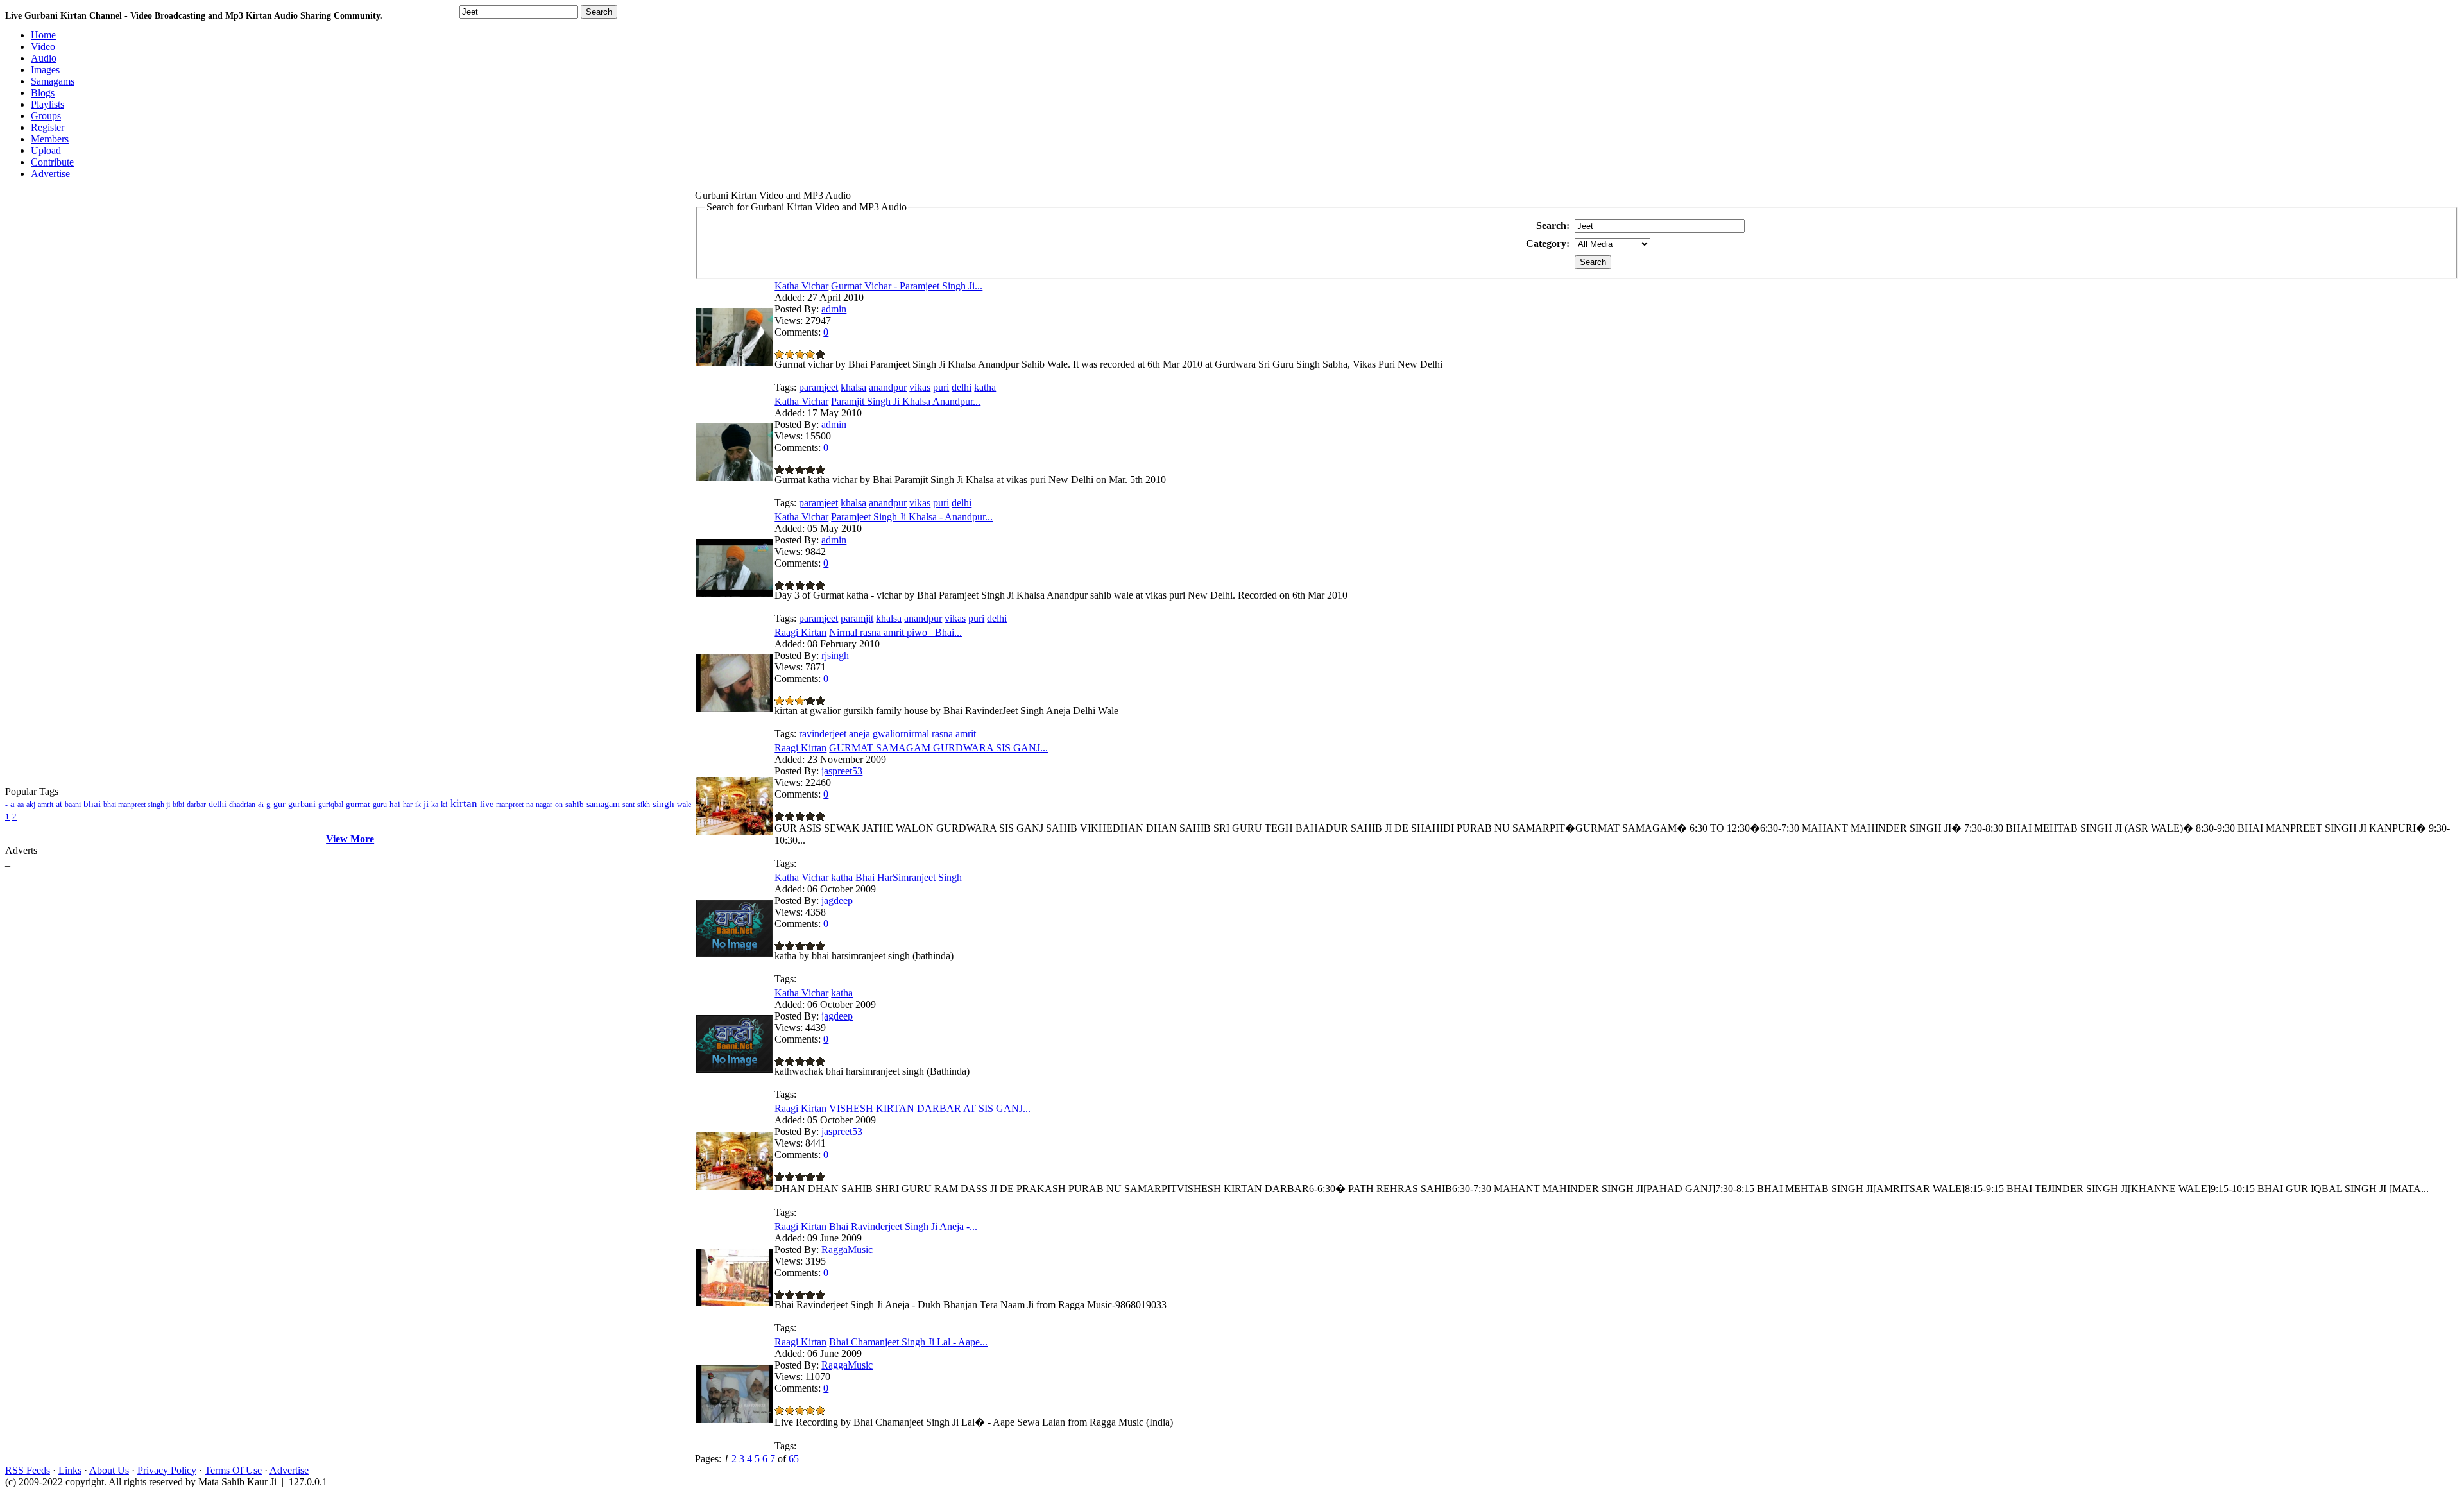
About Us (109, 1470)
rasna (942, 734)
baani (73, 805)
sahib (575, 804)
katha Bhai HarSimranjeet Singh (896, 877)
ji (426, 804)
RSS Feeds (28, 1470)
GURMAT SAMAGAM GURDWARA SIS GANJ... (938, 748)
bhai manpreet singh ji (137, 805)
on (559, 805)
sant (629, 805)
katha (985, 387)
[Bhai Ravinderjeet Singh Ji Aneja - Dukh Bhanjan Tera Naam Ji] (735, 1303)
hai (395, 804)
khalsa (853, 387)
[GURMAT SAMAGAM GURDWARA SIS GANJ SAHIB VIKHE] (735, 831)
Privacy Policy (167, 1470)
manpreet (510, 805)
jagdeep (837, 900)
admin (834, 309)
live (487, 804)
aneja (860, 734)
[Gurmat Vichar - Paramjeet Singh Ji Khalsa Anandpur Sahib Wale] (735, 362)
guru (380, 805)
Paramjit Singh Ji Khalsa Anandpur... (906, 401)
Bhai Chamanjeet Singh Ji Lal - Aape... (908, 1342)
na (530, 805)
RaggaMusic (847, 1250)
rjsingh (835, 655)
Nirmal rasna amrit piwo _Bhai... (895, 632)
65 (794, 1459)
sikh (644, 805)
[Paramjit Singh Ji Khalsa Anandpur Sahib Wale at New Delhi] (735, 478)
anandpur (888, 387)
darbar (196, 805)
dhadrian (242, 805)
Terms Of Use (233, 1470)
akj (31, 805)
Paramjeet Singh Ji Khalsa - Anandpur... (912, 517)
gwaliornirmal (901, 734)
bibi (178, 805)
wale (684, 805)
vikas (920, 387)
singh (663, 804)
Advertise (289, 1470)
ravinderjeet (823, 734)
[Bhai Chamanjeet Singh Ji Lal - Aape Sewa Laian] (735, 1420)
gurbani (302, 804)
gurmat (358, 804)
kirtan (464, 804)
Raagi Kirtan (800, 632)
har (408, 805)
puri (941, 387)
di (261, 805)
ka (435, 805)
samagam (603, 804)
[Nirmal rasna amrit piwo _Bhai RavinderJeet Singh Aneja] (735, 709)
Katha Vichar (801, 286)
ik (418, 805)
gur (279, 804)
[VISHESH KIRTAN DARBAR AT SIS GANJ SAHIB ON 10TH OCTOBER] (735, 1186)
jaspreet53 (842, 771)
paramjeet (818, 387)
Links (70, 1470)
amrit (46, 805)
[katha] (735, 1069)
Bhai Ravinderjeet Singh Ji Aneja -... (903, 1226)
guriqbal (331, 805)
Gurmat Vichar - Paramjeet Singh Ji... (907, 286)
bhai (92, 804)
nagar (544, 805)
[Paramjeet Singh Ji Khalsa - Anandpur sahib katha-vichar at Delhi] (735, 593)
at (59, 804)
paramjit (857, 618)
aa (21, 805)
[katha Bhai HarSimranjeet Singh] (735, 954)
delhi (218, 804)
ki (444, 804)
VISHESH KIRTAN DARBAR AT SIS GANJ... (930, 1108)
